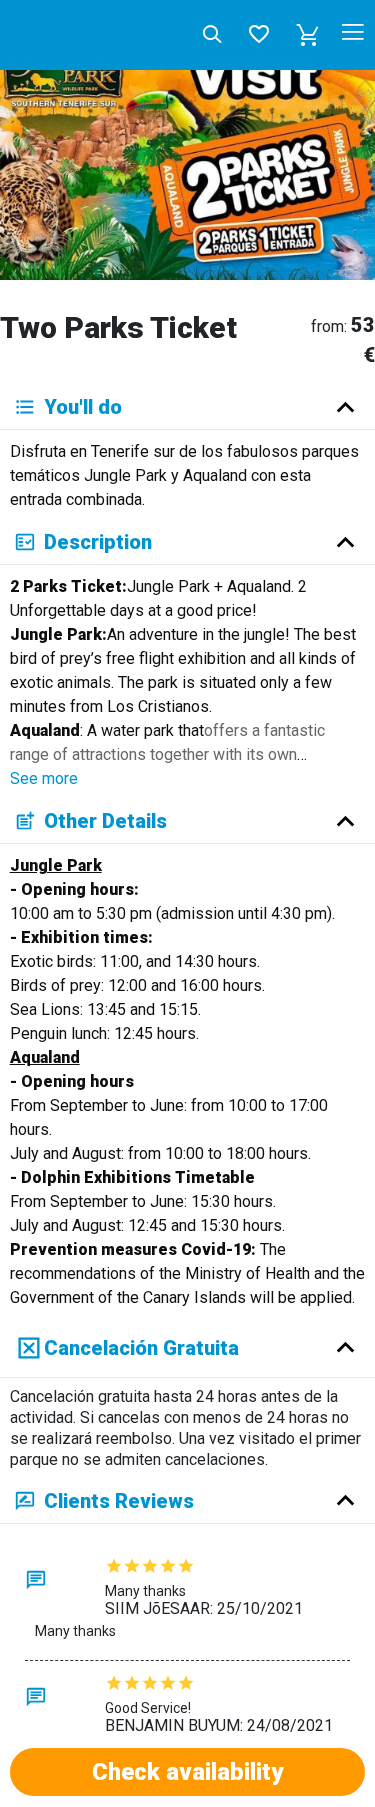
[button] (308, 35)
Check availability (187, 1772)
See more (44, 778)
